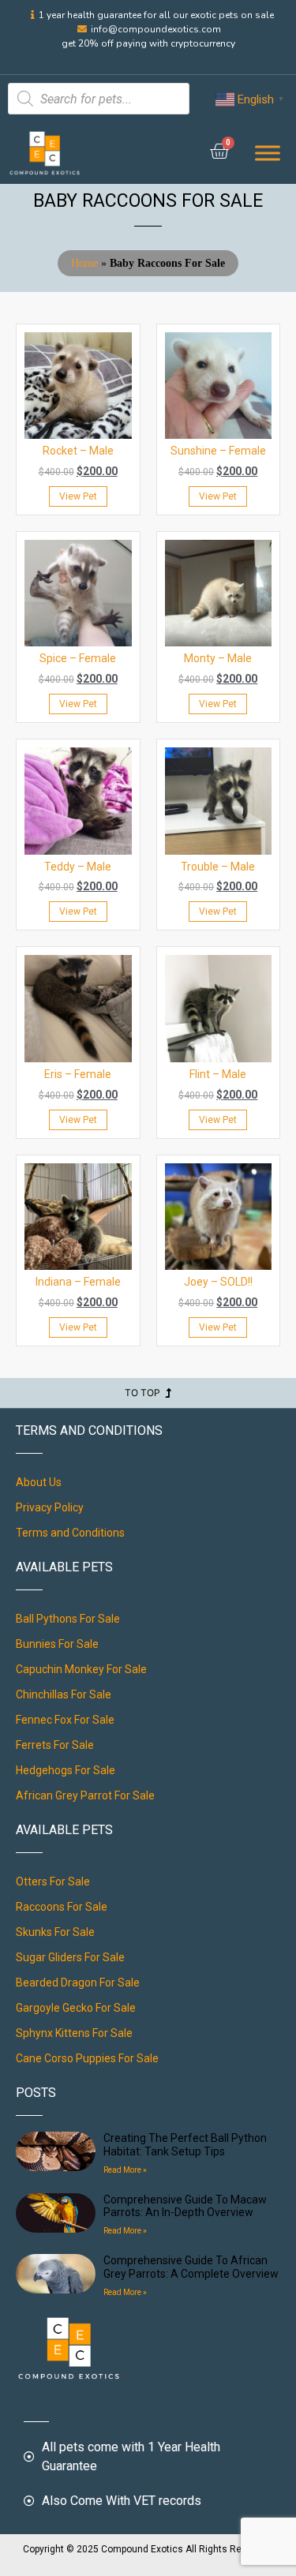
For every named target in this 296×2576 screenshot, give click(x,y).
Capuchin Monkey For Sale (81, 1669)
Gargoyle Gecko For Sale (76, 2008)
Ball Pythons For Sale (68, 1619)
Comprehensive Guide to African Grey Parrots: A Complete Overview (191, 2267)
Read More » (125, 2170)
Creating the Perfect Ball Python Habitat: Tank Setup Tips (185, 2145)
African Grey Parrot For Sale (85, 1795)
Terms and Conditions (70, 1533)
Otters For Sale (53, 1881)
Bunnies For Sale (57, 1644)
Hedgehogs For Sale (66, 1770)
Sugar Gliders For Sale (70, 1957)
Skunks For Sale (55, 1932)
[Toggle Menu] (268, 153)
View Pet (78, 496)
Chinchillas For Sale (64, 1694)
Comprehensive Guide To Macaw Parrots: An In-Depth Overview (185, 2206)
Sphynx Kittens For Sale (74, 2033)
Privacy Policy (50, 1507)
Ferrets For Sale (55, 1745)
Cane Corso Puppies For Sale (87, 2058)
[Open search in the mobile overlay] (99, 99)
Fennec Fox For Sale (65, 1720)
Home (84, 263)
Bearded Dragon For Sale (78, 1983)
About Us (39, 1482)
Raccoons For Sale (62, 1907)
